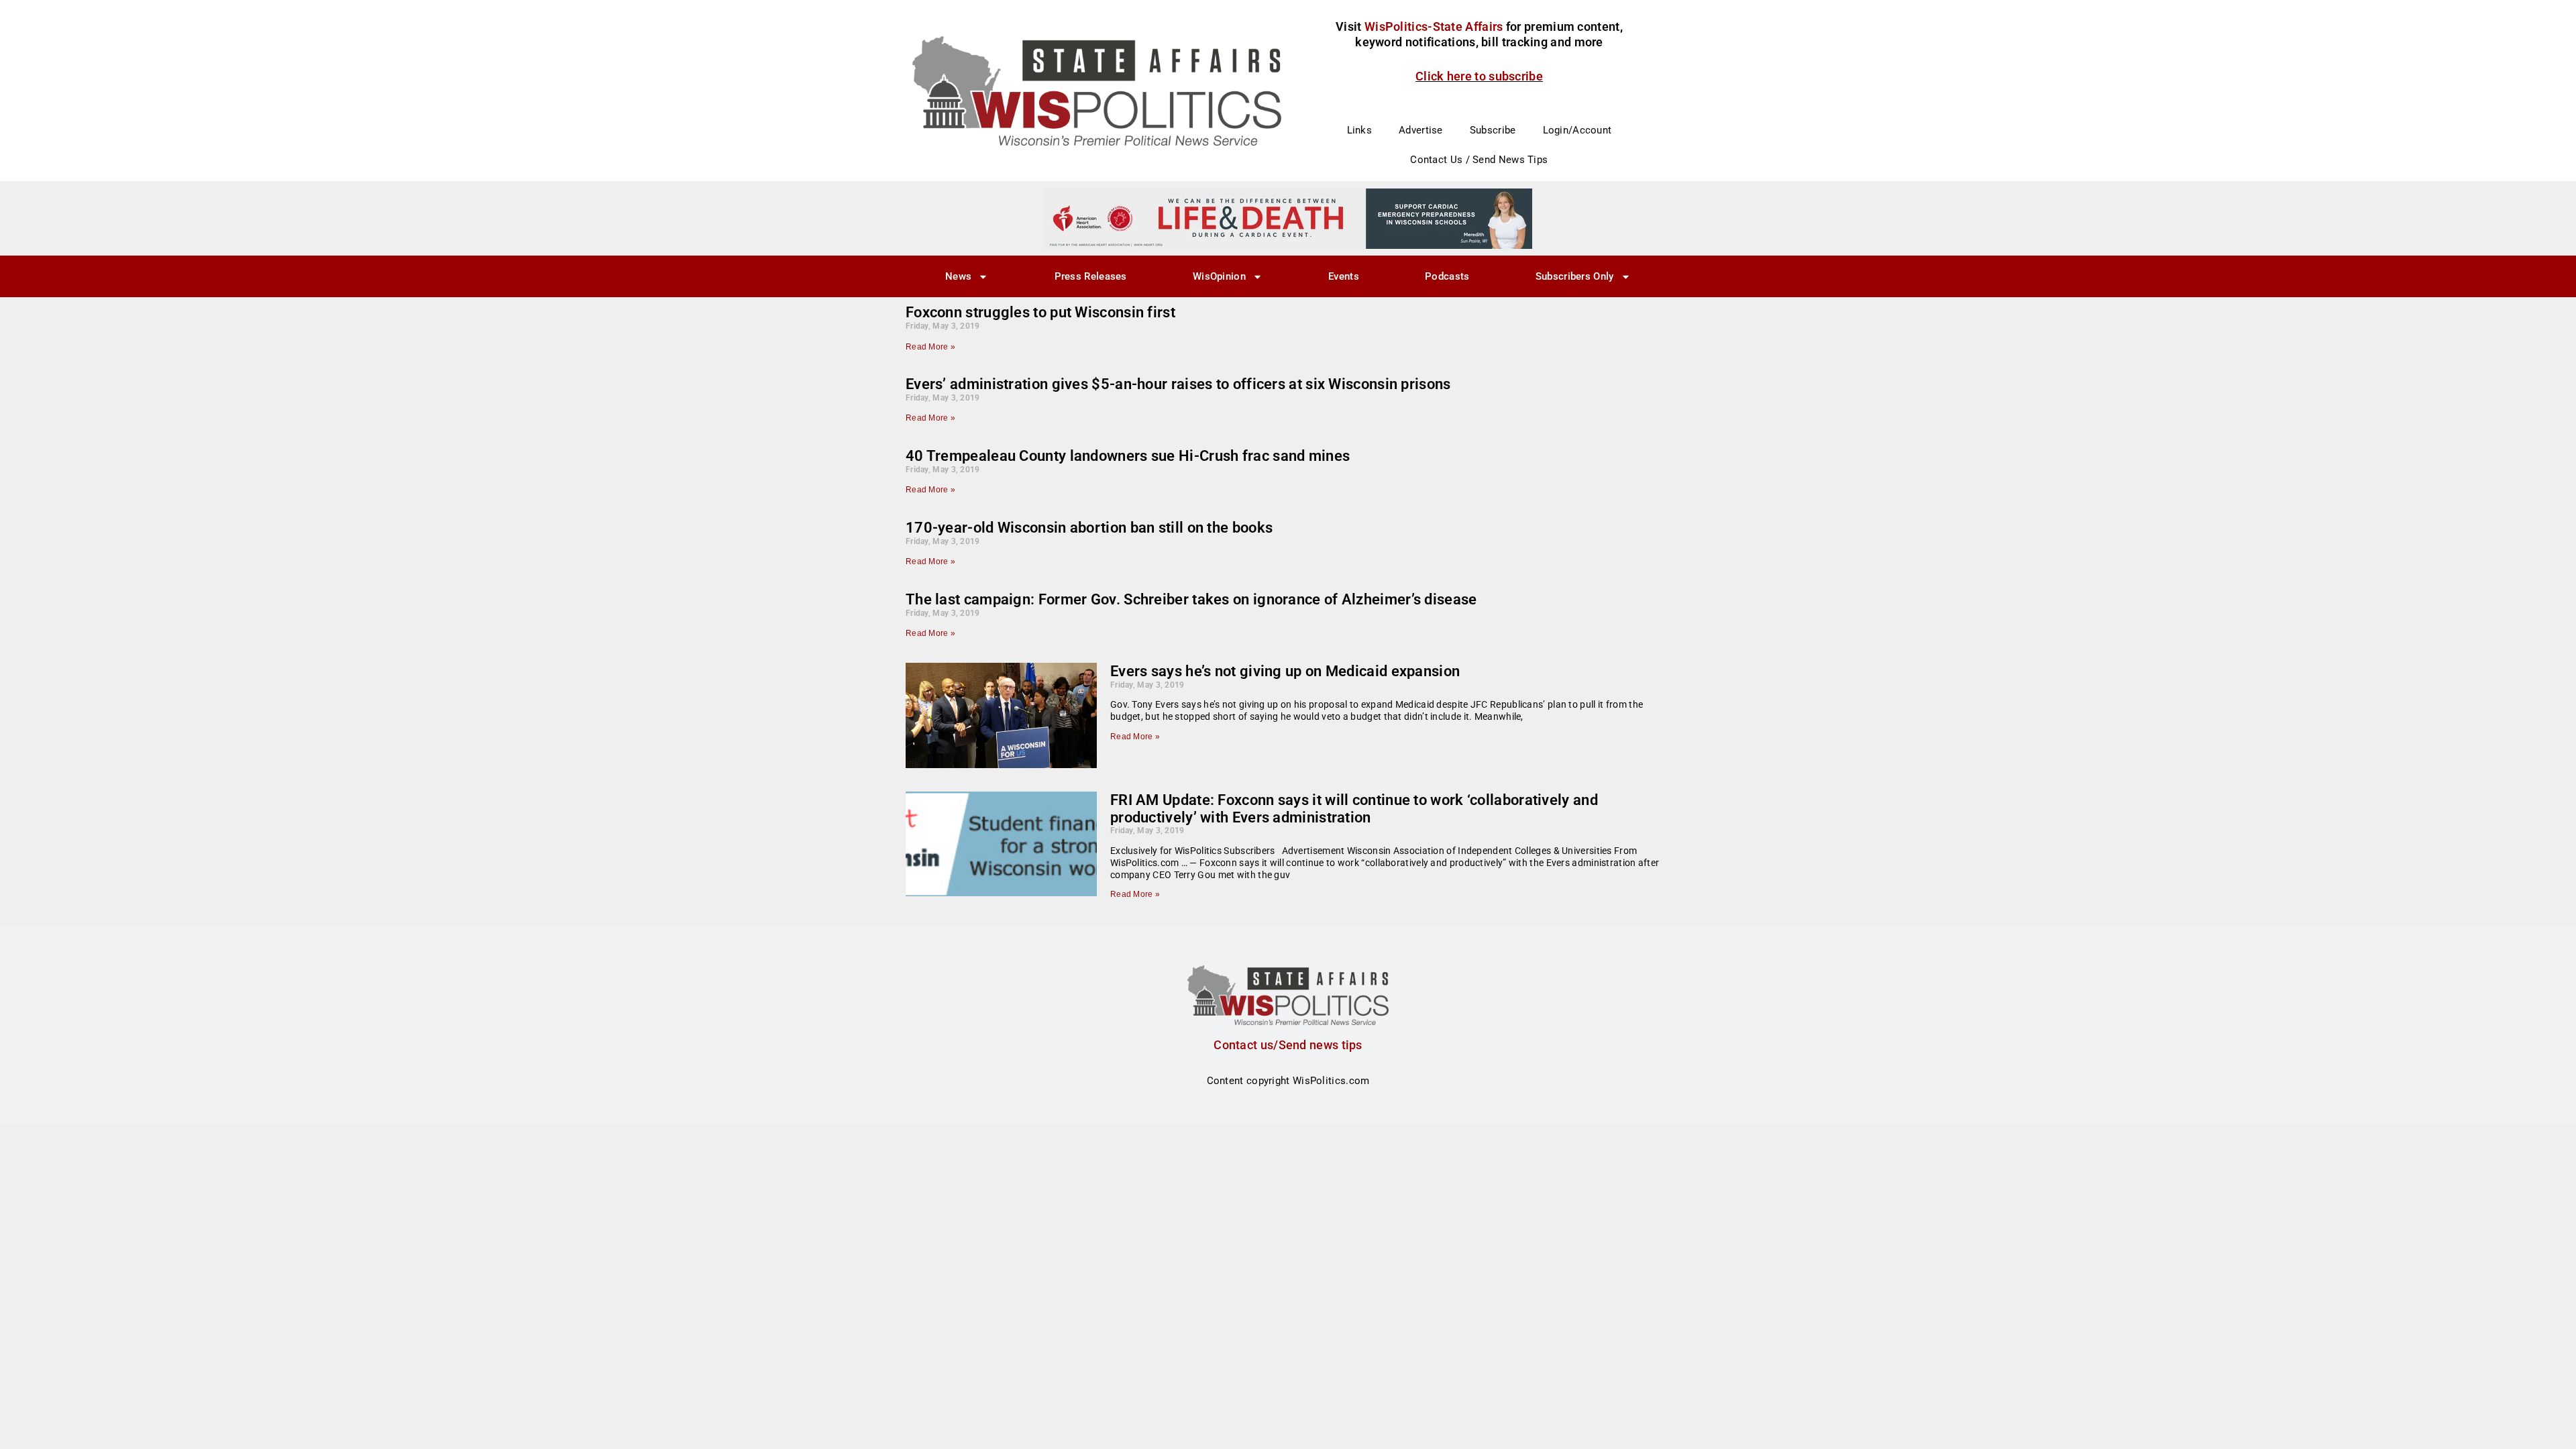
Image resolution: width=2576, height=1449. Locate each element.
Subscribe (1493, 130)
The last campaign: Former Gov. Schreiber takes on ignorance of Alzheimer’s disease (1191, 599)
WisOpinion (1219, 276)
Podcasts (1447, 276)
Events (1344, 276)
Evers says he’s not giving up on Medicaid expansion (1285, 671)
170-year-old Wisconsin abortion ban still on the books (1089, 528)
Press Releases (1091, 276)
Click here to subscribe (1479, 76)
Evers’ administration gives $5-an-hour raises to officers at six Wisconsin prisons (1178, 384)
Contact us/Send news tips (1288, 1045)
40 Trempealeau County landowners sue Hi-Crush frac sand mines (1128, 456)
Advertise (1421, 130)
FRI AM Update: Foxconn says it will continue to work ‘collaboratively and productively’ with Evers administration (1354, 809)
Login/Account (1577, 130)
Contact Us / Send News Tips (1479, 160)
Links (1360, 130)
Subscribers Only (1575, 276)
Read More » (930, 347)
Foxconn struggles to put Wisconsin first (1040, 312)
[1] (1288, 218)
